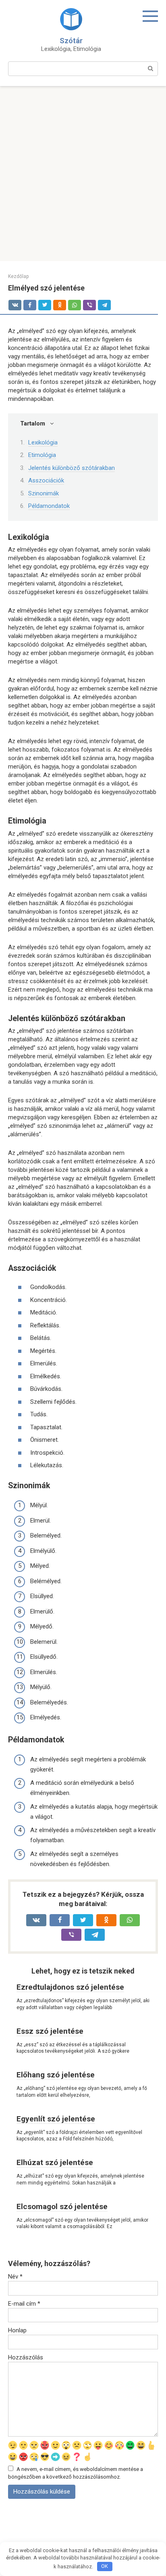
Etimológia (42, 455)
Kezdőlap (18, 276)
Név (15, 2277)
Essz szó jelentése (50, 2031)
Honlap (17, 2330)
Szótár (71, 41)
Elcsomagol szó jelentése (62, 2206)
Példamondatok (49, 506)
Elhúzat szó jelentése (55, 2162)
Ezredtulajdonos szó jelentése (70, 1987)
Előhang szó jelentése (56, 2075)
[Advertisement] (83, 174)
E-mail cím (24, 2304)
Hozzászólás (26, 2357)
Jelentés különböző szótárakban (72, 468)
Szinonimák (44, 493)
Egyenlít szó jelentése (56, 2119)
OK (105, 2566)
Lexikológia (43, 442)
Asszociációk (46, 480)
